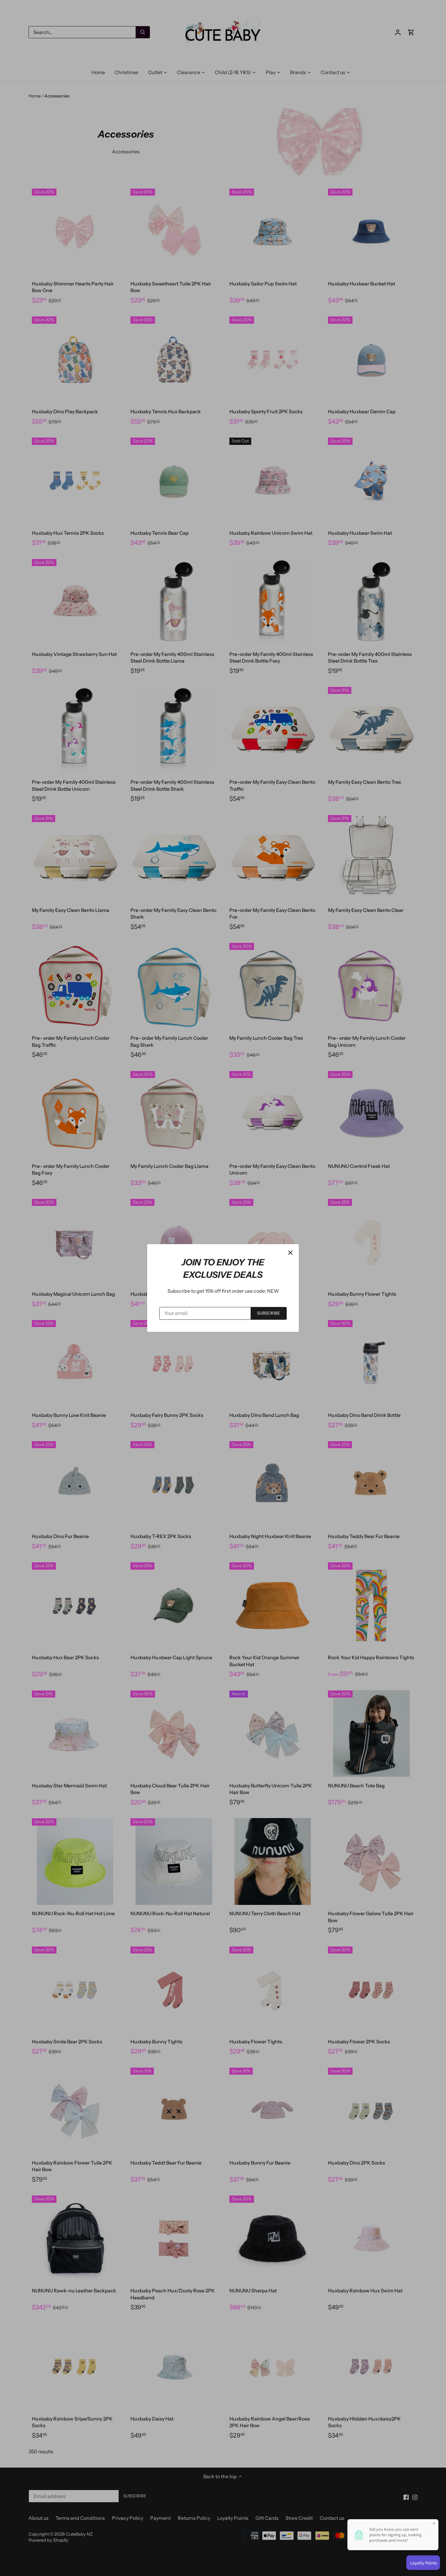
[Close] (290, 1253)
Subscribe (269, 1313)
